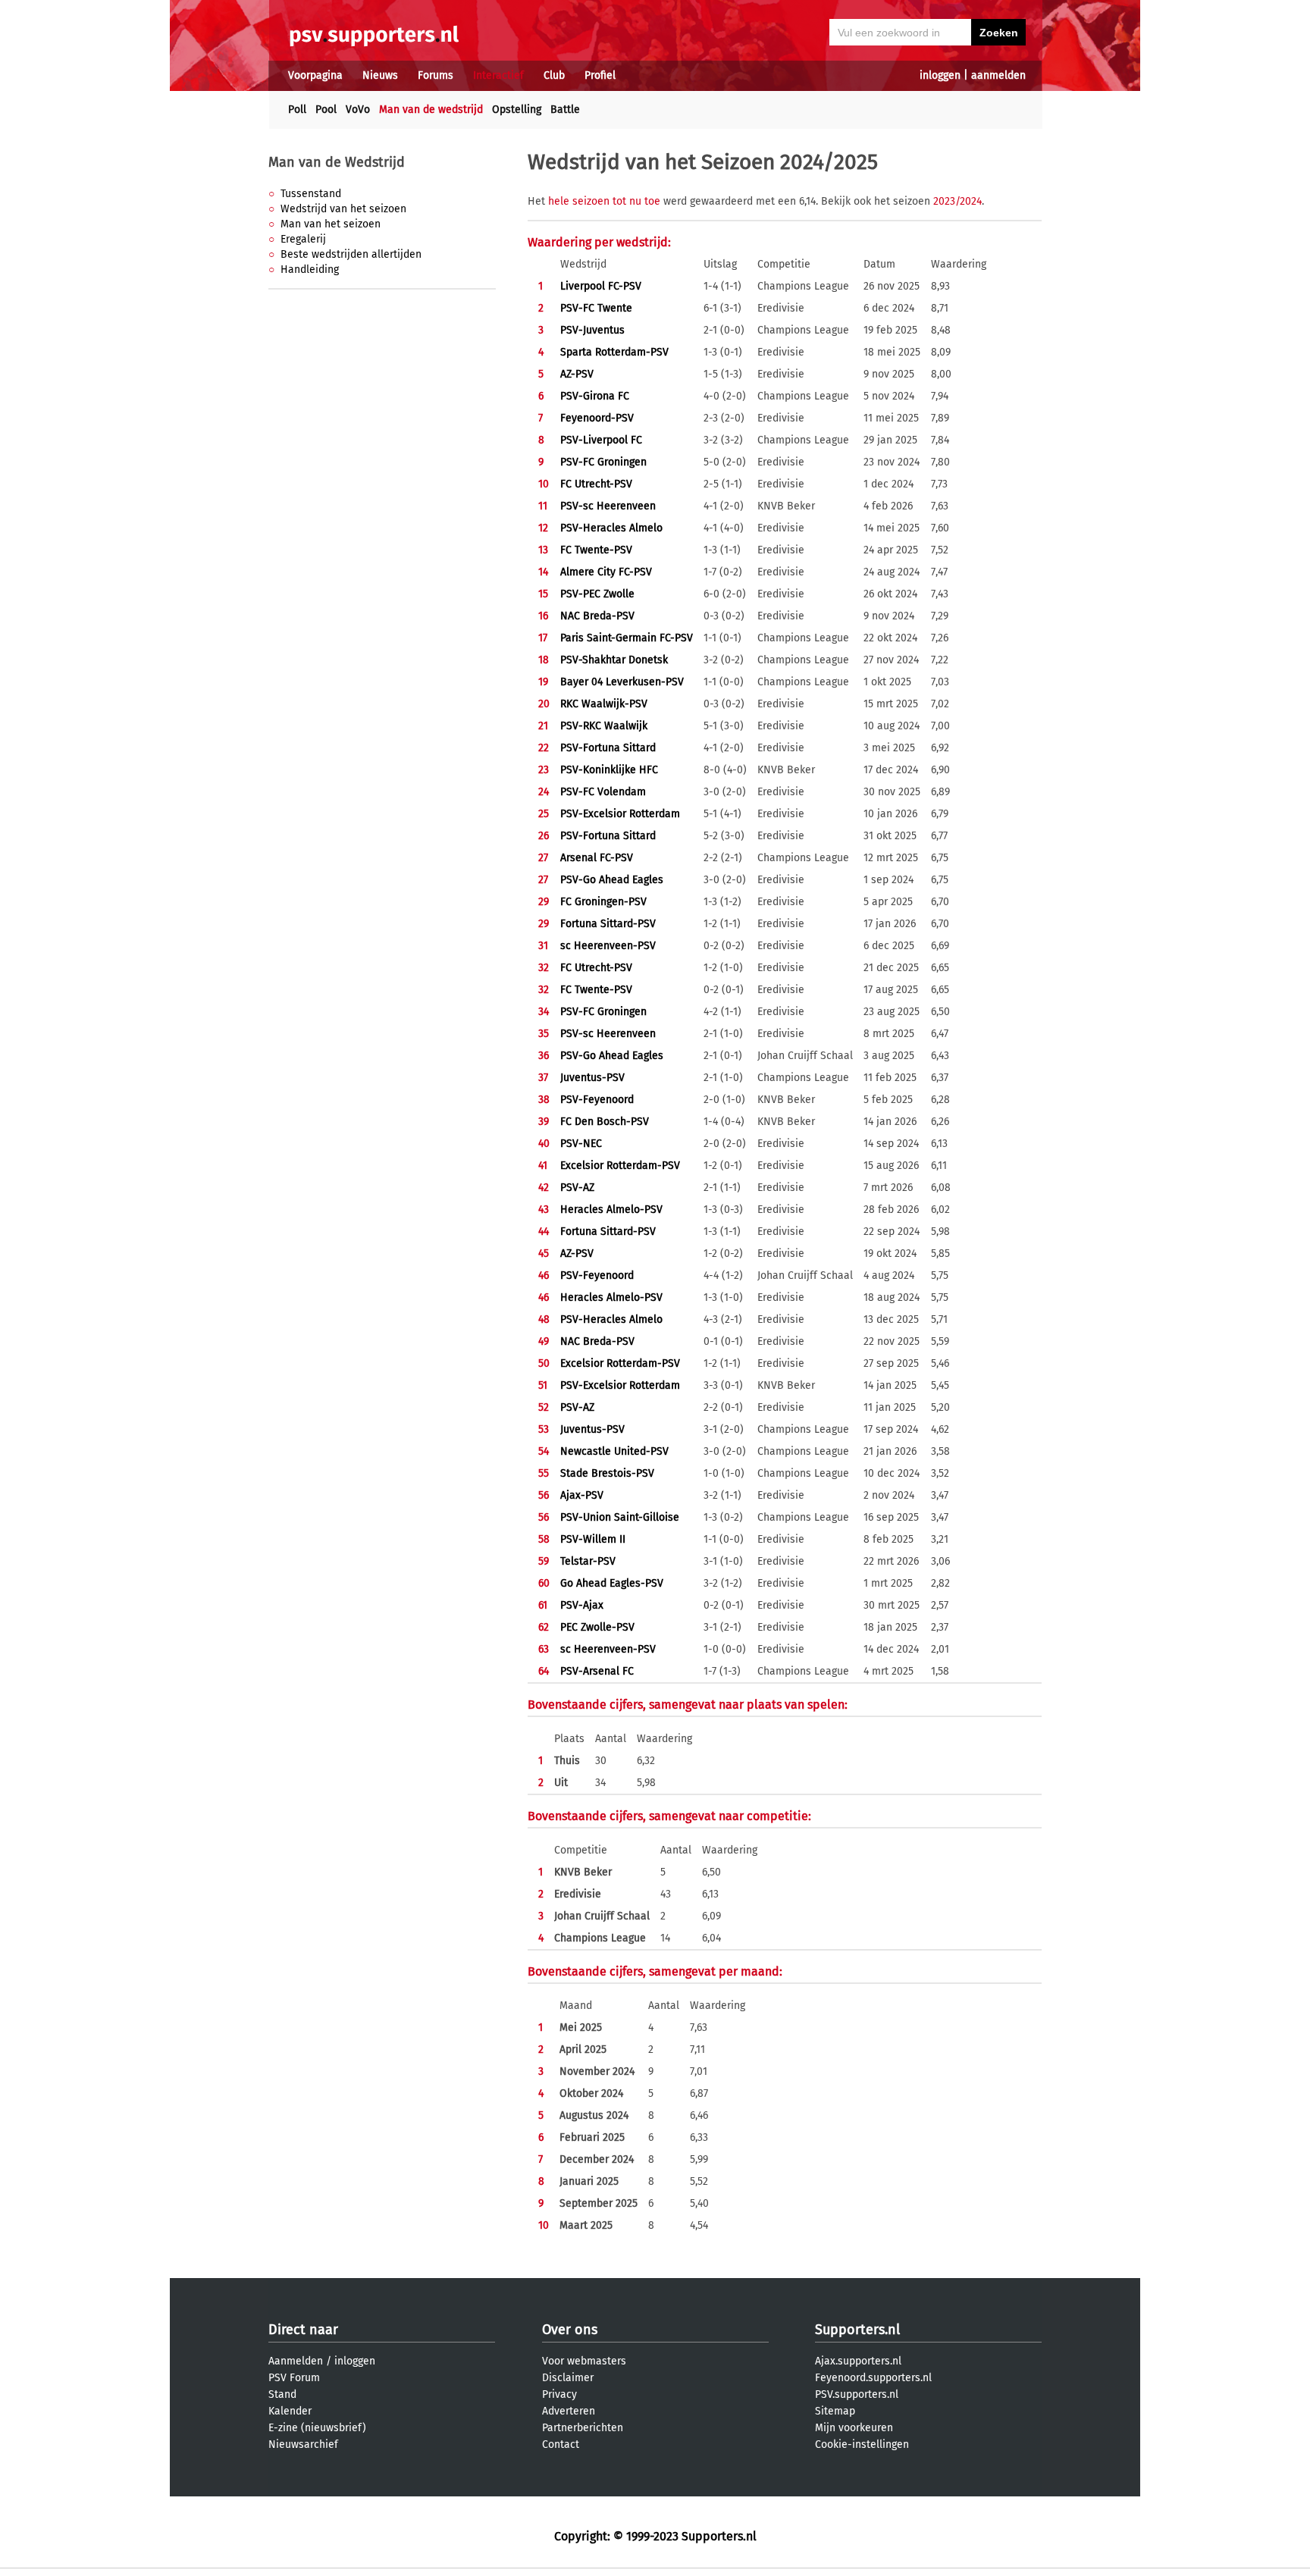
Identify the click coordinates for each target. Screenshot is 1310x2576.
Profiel (600, 75)
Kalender (290, 2411)
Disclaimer (568, 2378)
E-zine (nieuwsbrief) (317, 2428)
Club (554, 75)
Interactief (498, 75)
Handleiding (310, 270)
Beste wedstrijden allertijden (351, 254)
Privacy (559, 2394)
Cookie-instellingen (862, 2444)
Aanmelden (296, 2361)
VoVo (358, 110)
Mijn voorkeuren (854, 2428)
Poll (297, 110)
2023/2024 (957, 201)
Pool (326, 110)
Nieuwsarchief (303, 2444)
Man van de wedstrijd (431, 110)
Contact (561, 2444)
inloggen (940, 75)
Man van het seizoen (331, 224)
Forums (436, 75)
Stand (282, 2394)
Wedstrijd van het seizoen (343, 209)
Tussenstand (311, 194)
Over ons (570, 2330)
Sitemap (835, 2411)
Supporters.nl (857, 2330)
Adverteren (569, 2411)
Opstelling (517, 110)
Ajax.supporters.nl (858, 2361)
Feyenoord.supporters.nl (873, 2378)
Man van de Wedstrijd (337, 162)
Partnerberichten (583, 2428)
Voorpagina (315, 75)
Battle (565, 110)
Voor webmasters (584, 2361)
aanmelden (998, 75)
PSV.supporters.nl (857, 2394)
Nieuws (380, 75)
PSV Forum (294, 2378)
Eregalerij (303, 239)
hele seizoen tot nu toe (604, 201)
